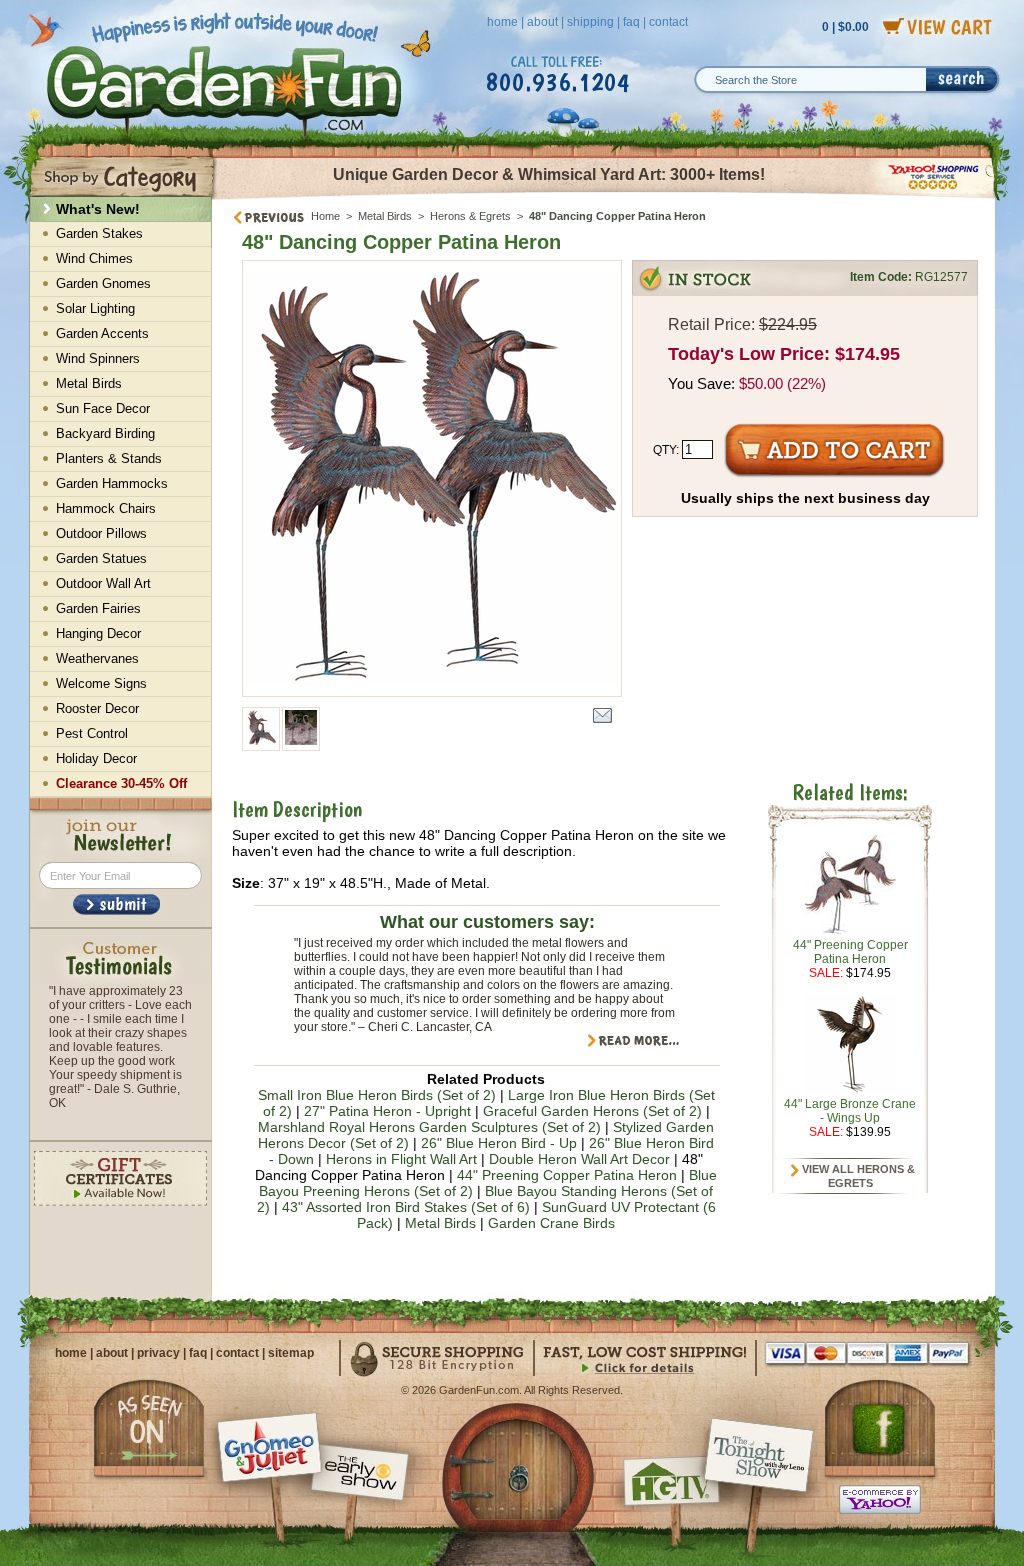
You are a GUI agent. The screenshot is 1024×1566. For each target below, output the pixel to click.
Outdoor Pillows (101, 533)
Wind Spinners (98, 358)
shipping (590, 22)
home (502, 22)
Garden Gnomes (103, 283)
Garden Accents (102, 333)
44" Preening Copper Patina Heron (567, 1175)
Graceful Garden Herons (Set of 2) (592, 1111)
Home (325, 216)
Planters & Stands (109, 458)
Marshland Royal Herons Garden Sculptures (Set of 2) (429, 1127)
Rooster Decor (97, 708)
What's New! (98, 209)
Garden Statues (101, 558)
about (542, 22)
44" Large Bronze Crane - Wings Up (850, 1111)
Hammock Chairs (106, 508)
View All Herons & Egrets (857, 1176)
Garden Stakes (99, 233)
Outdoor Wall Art (103, 583)
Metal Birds (385, 216)
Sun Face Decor (103, 408)
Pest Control (92, 733)
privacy (158, 1353)
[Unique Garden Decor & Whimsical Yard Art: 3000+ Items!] (604, 198)
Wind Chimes (94, 258)
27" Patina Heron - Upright (387, 1111)
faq (631, 22)
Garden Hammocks (112, 483)
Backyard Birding (105, 433)
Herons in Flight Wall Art (401, 1159)
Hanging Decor (98, 633)
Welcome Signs (101, 683)
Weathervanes (97, 658)
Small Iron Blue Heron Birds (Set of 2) (377, 1095)
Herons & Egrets (470, 216)
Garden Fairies (98, 608)
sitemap (291, 1353)
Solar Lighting (95, 308)
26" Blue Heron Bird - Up (499, 1143)
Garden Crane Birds (551, 1223)
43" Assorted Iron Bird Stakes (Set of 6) (406, 1207)
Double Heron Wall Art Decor (579, 1159)
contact (668, 22)
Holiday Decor (96, 758)
